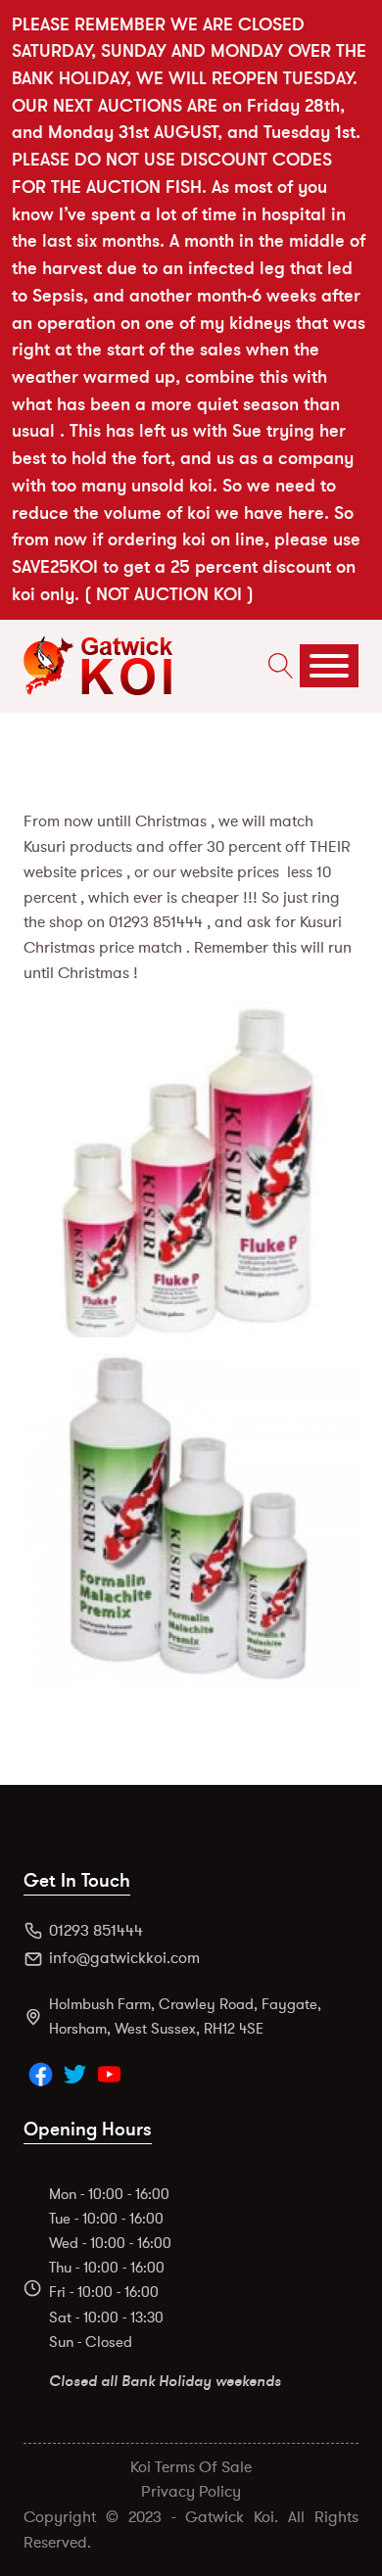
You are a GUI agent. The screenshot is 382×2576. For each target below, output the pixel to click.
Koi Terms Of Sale (191, 2467)
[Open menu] (329, 666)
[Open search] (276, 666)
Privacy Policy (191, 2492)
